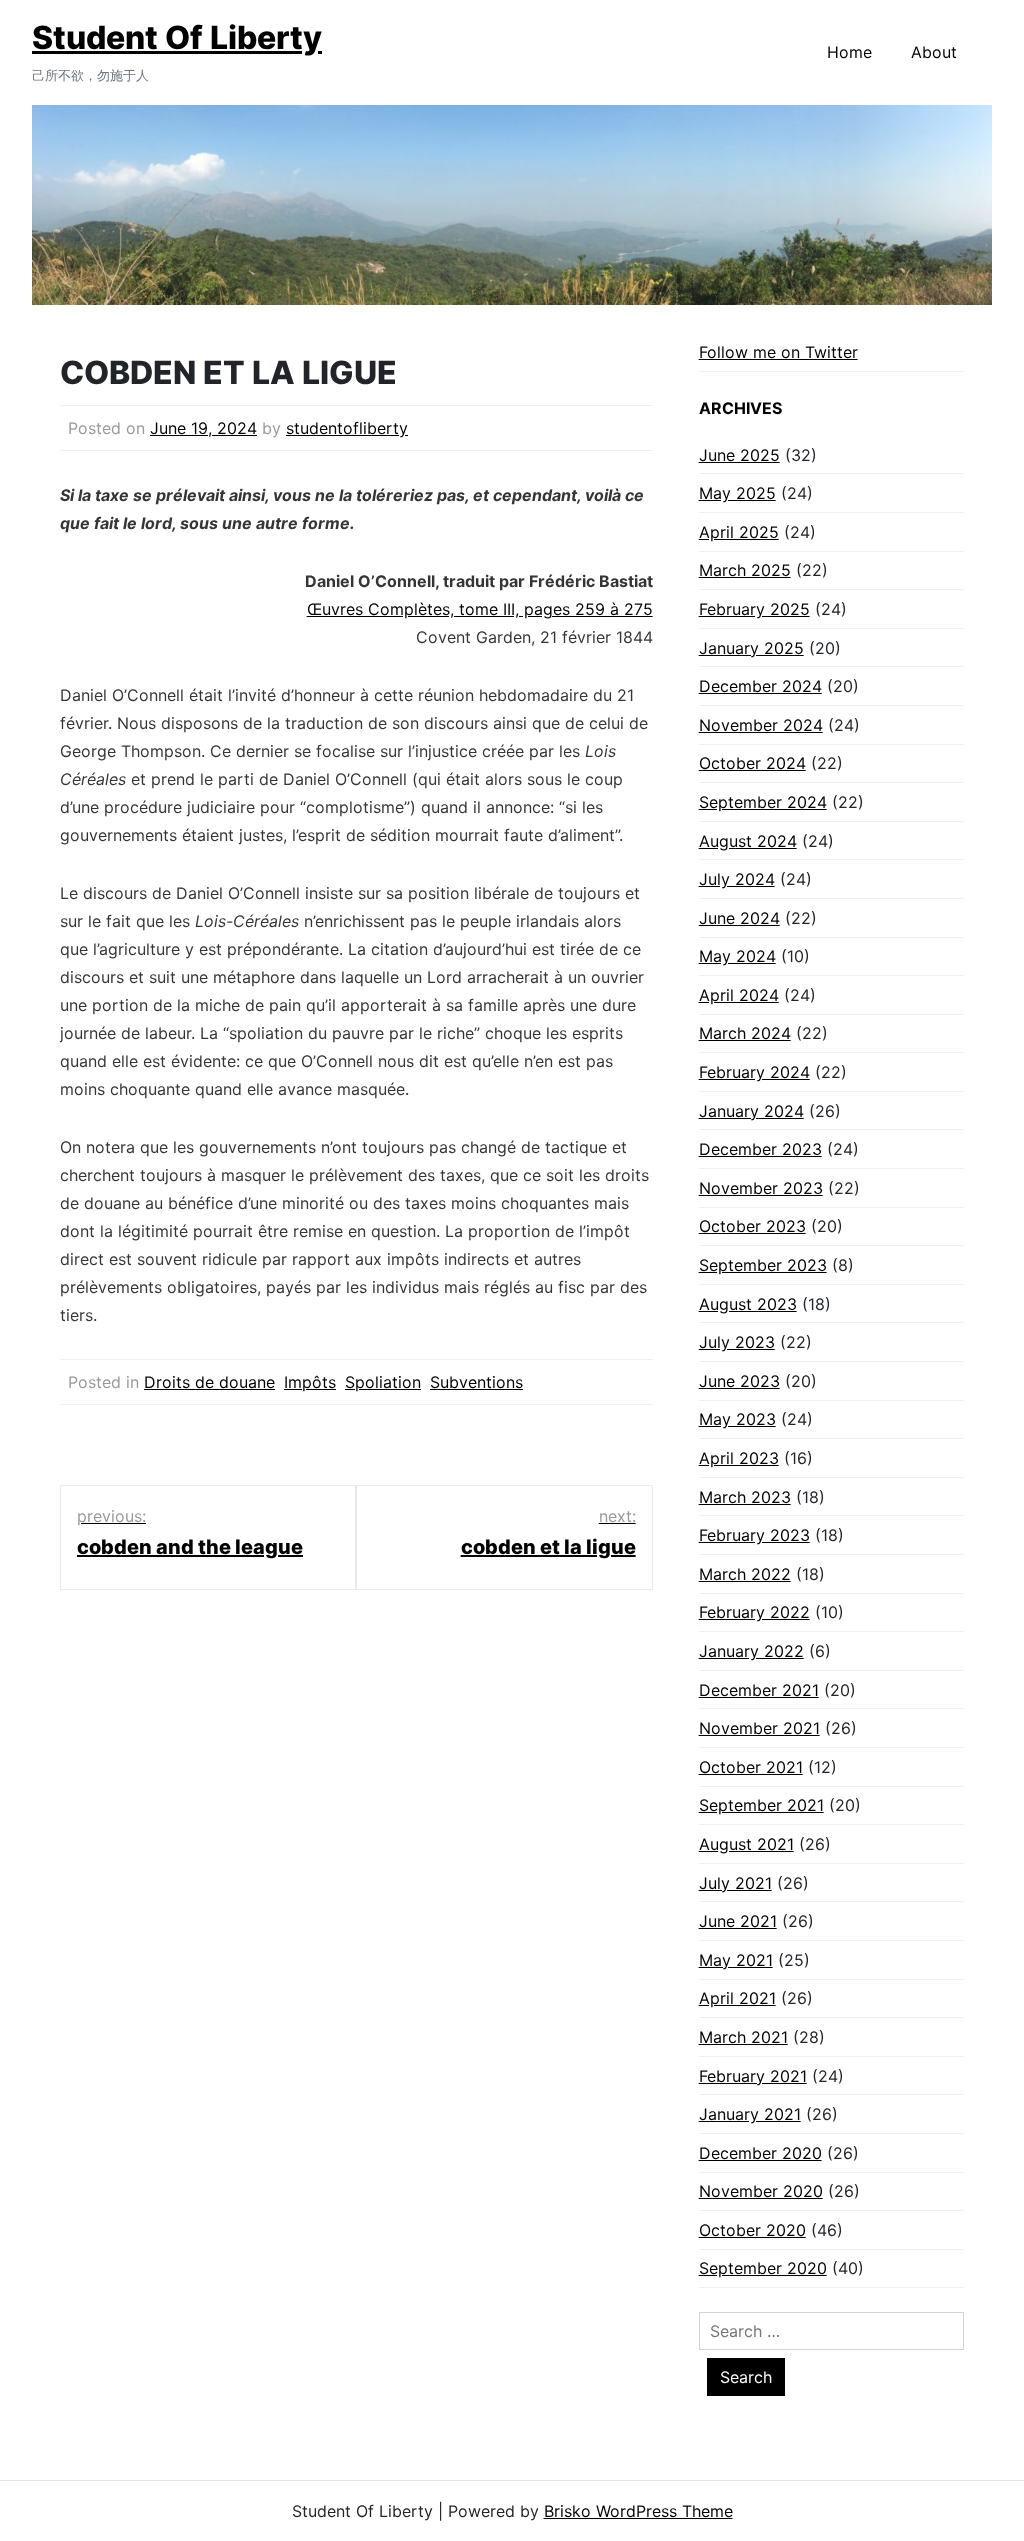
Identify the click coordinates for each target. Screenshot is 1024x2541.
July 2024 (737, 879)
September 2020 (763, 2268)
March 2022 (745, 1574)
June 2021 (738, 1921)
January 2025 (751, 648)
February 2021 (753, 2076)
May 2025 (737, 493)
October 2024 (752, 763)
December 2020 (760, 2153)
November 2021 (759, 1728)
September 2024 (763, 802)
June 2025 (739, 455)
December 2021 (759, 1690)
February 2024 (754, 1072)
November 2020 (761, 2191)
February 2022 (754, 1612)
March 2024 (745, 1033)
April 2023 (739, 1458)
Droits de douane (209, 1382)
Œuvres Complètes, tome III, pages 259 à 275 (480, 609)
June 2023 (739, 1381)
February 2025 (754, 609)
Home (849, 52)
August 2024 (748, 841)
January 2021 (750, 2114)
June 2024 (739, 918)
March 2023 (745, 1497)
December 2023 (760, 1149)
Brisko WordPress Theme (638, 2511)
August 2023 (748, 1304)
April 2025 (739, 532)
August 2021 (746, 1844)
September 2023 (763, 1265)
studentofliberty (347, 428)
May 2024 (737, 956)
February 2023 (754, 1535)
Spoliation (383, 1382)
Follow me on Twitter (778, 352)
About (934, 52)
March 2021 (743, 2037)
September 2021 (761, 1805)
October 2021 (751, 1767)
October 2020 (752, 2230)
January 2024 (751, 1111)
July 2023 (737, 1342)
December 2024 (760, 686)
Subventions (476, 1382)
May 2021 (736, 1960)
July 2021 (735, 1883)
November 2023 (761, 1188)
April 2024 (739, 995)
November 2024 (761, 725)
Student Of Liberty (177, 37)
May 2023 (737, 1419)
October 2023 (752, 1226)
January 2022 (751, 1651)
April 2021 (737, 1998)
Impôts (310, 1382)
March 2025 (745, 570)
